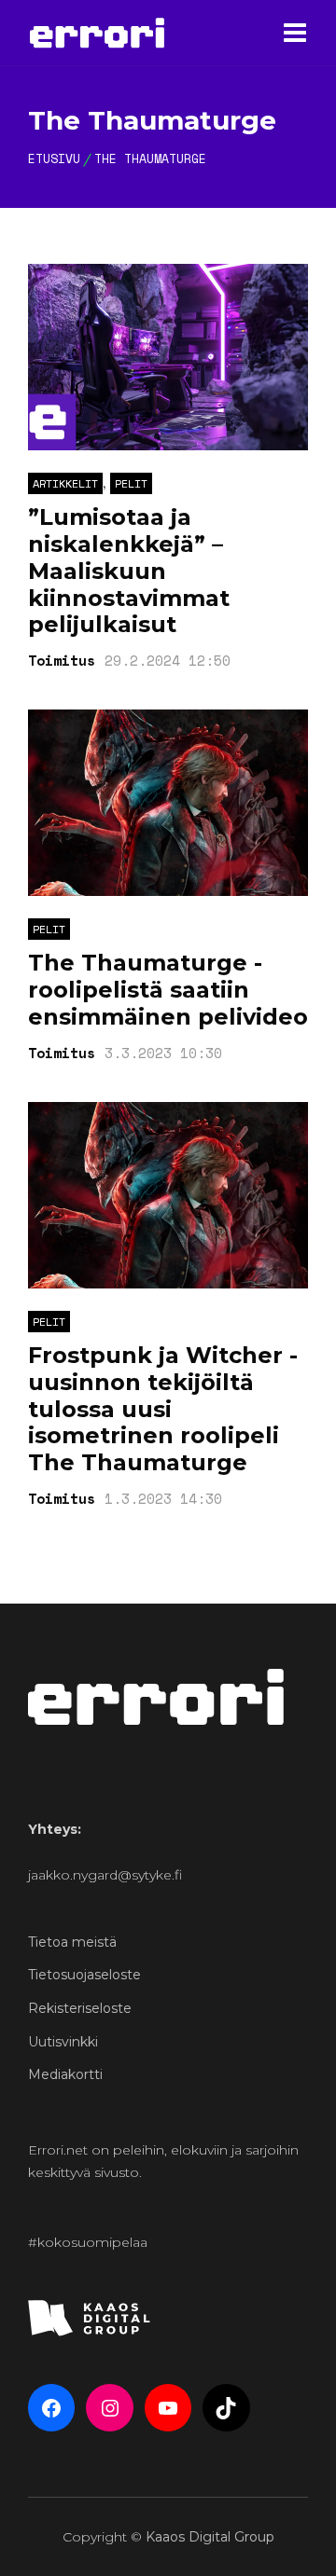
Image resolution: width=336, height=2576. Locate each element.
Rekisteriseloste (80, 2008)
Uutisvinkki (63, 2042)
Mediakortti (65, 2074)
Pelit (131, 483)
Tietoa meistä (72, 1942)
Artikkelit (65, 483)
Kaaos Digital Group (210, 2537)
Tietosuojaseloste (84, 1975)
